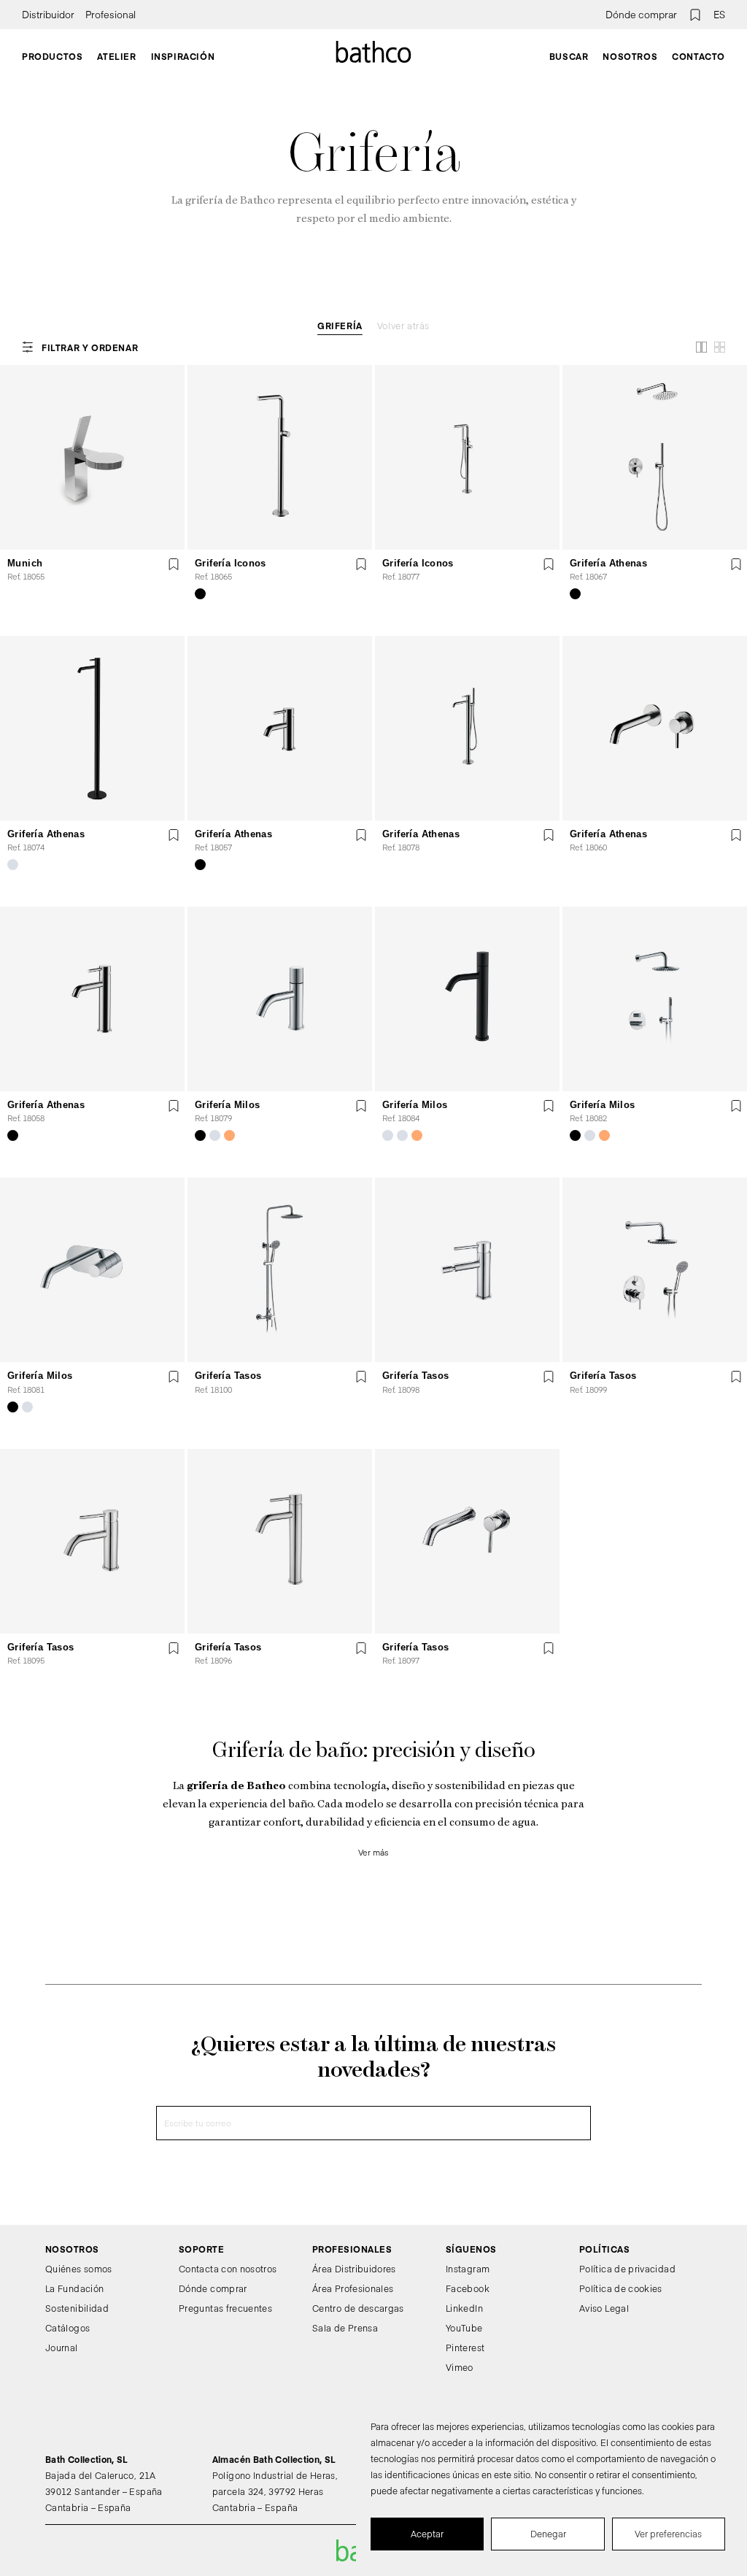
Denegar (548, 2534)
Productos (52, 56)
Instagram (468, 2269)
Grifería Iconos (231, 563)
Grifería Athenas (608, 563)
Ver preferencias (668, 2534)
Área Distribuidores (354, 2269)
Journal (62, 2348)
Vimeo (460, 2367)
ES (719, 15)
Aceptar (427, 2534)
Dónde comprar (641, 15)
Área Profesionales (353, 2288)
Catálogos (67, 2328)
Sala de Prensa (345, 2328)
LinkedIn (464, 2308)
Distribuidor (48, 15)
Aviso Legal (604, 2308)
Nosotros (630, 56)
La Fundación (74, 2288)
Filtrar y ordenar (90, 347)
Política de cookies (621, 2288)
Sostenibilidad (77, 2308)
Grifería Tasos (228, 1376)
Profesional (111, 15)
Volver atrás (403, 326)
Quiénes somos (79, 2269)
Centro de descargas (358, 2308)
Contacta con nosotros (228, 2269)
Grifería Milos (227, 1105)
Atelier (116, 56)
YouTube (464, 2328)
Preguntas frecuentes (225, 2308)
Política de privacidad (627, 2269)
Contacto (698, 56)
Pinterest (465, 2348)
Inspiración (183, 56)
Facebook (468, 2288)
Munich (25, 563)
